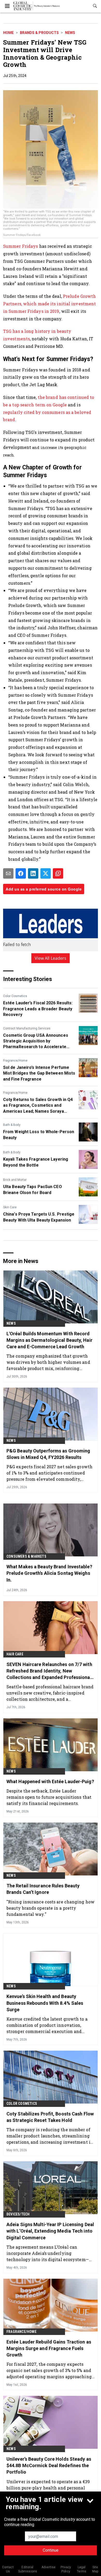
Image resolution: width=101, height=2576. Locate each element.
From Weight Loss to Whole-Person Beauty (39, 1135)
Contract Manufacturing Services (27, 1028)
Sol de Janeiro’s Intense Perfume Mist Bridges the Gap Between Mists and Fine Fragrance (39, 1073)
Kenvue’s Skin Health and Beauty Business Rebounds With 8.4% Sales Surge (45, 2003)
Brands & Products (39, 33)
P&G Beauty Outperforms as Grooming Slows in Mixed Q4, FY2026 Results (48, 1454)
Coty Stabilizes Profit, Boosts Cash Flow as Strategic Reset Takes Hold (50, 2117)
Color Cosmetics (15, 996)
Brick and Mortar (15, 1180)
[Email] (8, 873)
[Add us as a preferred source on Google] (58, 873)
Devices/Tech (18, 2214)
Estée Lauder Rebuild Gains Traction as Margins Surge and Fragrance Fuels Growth (49, 2348)
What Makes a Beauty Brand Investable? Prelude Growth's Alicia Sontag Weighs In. (49, 1573)
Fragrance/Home (15, 1061)
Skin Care (10, 1207)
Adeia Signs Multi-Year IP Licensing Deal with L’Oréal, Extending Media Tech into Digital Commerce (50, 2231)
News (70, 33)
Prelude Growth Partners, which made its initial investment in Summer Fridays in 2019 (49, 304)
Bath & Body (12, 1125)
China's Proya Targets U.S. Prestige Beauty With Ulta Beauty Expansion (39, 1217)
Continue (51, 2550)
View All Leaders (51, 958)
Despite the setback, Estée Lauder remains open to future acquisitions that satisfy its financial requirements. (49, 1797)
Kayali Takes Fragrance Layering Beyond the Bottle (36, 1162)
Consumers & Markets (26, 1556)
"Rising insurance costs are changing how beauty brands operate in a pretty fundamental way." (51, 1908)
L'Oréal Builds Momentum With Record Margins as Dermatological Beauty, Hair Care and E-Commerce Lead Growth (49, 1340)
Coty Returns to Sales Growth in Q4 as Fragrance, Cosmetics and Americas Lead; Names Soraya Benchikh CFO (38, 1106)
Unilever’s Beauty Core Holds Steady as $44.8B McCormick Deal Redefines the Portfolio (49, 2465)
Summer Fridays (21, 246)
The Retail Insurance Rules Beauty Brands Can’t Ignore (43, 1889)
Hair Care (15, 1654)
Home (8, 33)
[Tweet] (46, 873)
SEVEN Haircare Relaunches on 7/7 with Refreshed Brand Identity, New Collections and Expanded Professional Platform (49, 1671)
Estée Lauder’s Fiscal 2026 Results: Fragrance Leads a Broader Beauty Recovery (38, 1009)
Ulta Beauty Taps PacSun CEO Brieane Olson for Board (33, 1190)
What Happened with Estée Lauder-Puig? (50, 1781)
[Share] (21, 873)
